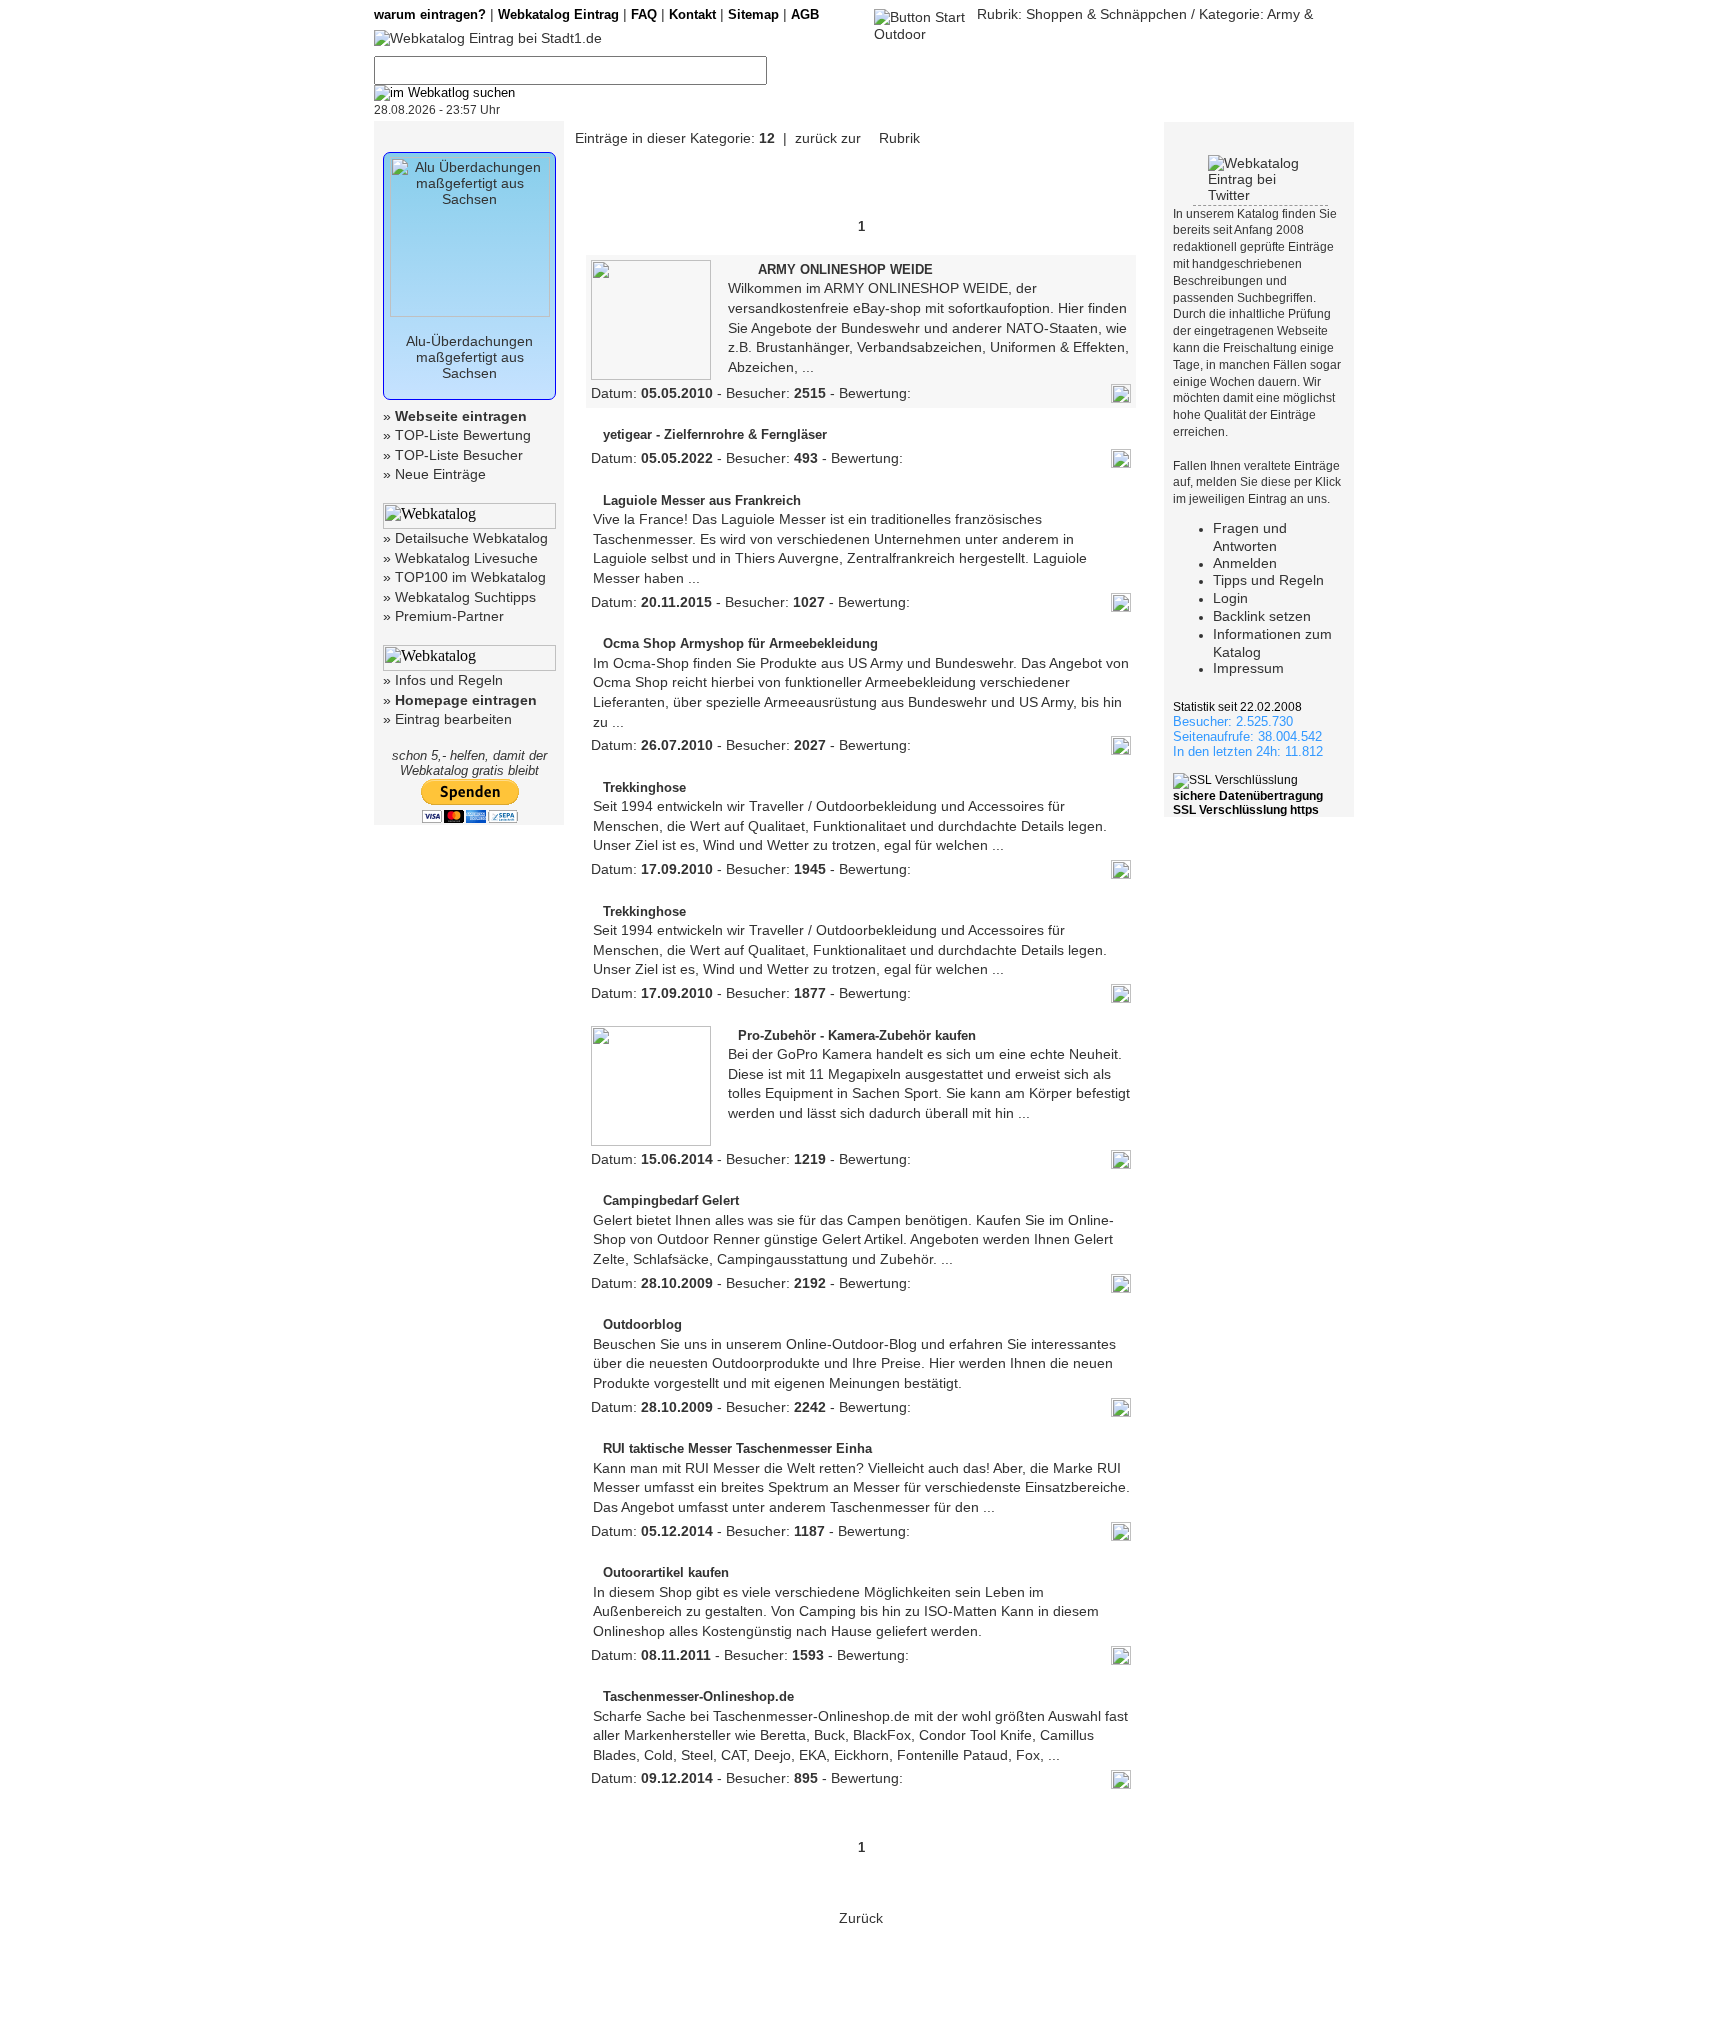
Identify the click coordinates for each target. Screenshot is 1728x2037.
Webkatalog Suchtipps (465, 597)
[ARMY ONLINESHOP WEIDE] (651, 375)
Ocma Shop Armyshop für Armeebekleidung (740, 643)
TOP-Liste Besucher (459, 455)
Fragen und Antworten (1250, 537)
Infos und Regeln (449, 680)
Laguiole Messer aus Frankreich (702, 500)
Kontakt (692, 14)
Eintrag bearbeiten (453, 719)
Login (1230, 598)
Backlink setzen (1262, 616)
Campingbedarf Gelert (671, 1200)
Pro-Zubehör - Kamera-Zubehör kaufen (857, 1035)
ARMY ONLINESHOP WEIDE (845, 269)
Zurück (861, 1918)
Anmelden (1245, 563)
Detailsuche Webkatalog (471, 538)
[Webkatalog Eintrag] (919, 14)
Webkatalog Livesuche (466, 558)
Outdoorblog (642, 1324)
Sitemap (753, 14)
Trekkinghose (644, 787)
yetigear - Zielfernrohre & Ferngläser (715, 434)
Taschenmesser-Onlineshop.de (698, 1696)
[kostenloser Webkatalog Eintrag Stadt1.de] (488, 38)
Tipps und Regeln (1268, 580)
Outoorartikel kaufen (666, 1572)
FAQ (644, 14)
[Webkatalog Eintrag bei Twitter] (1260, 195)
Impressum (1248, 668)
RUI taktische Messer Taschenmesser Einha (737, 1448)
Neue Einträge (440, 474)
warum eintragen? (430, 14)
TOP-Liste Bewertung (463, 435)
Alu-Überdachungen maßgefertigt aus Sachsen (469, 357)
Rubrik (897, 138)
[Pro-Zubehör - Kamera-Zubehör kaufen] (651, 1141)
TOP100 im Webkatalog (470, 577)
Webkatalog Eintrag (558, 14)
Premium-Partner (449, 616)
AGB (805, 14)
